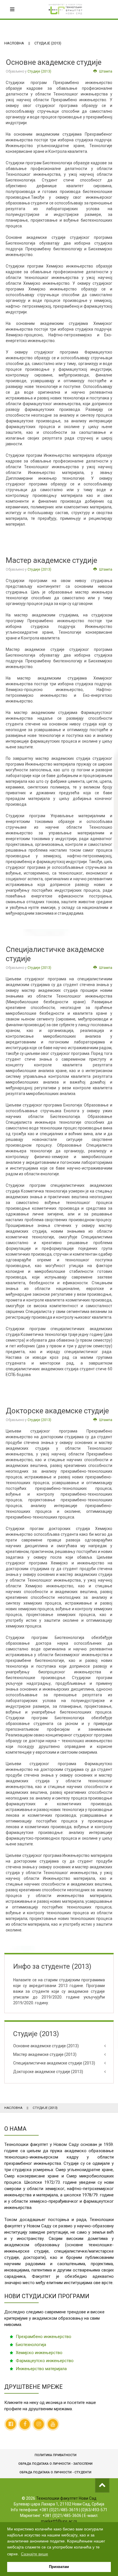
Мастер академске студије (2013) (45, 2054)
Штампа (105, 71)
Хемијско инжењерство (39, 2353)
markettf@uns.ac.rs (59, 2521)
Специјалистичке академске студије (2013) (54, 2063)
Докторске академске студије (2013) (48, 2072)
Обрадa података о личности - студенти (55, 2472)
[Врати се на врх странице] (102, 2485)
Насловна (14, 43)
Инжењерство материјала (41, 2369)
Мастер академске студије (51, 560)
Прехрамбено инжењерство (44, 2337)
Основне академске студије (54, 62)
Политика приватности (56, 2455)
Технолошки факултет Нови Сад (66, 2498)
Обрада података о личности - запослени (55, 2464)
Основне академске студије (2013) (46, 2046)
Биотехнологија (31, 2345)
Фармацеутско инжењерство (45, 2361)
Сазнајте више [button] (35, 2554)
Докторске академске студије (57, 1411)
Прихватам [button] (59, 2567)
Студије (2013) (39, 71)
